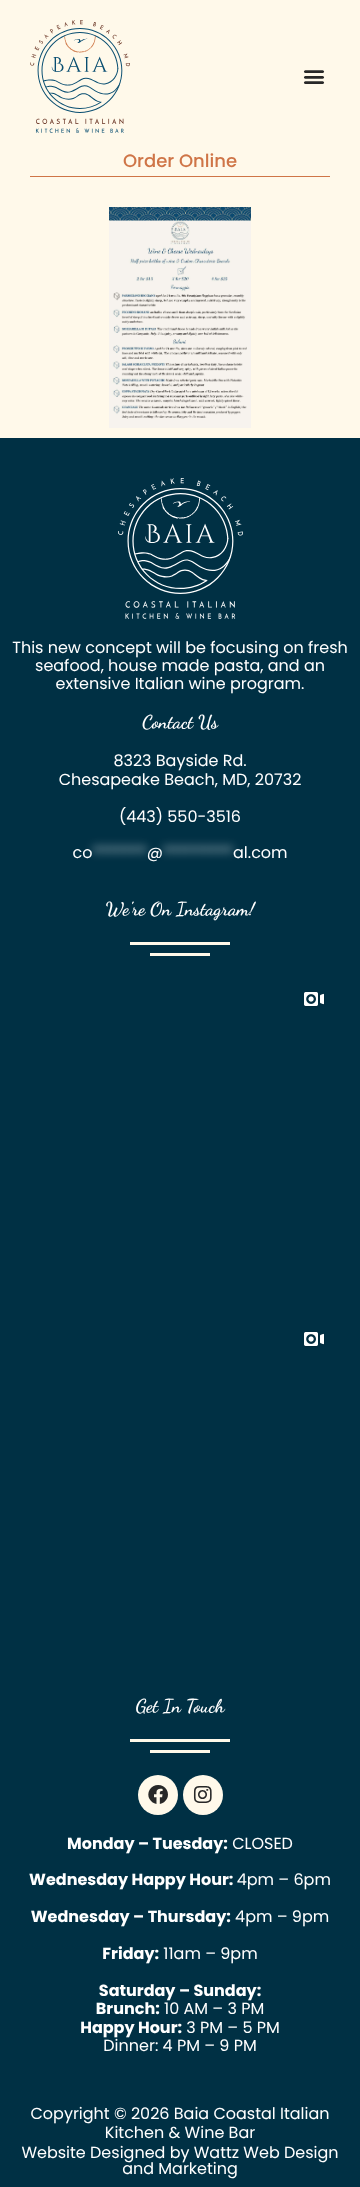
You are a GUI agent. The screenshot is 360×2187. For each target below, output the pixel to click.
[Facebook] (158, 1795)
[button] (313, 76)
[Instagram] (203, 1795)
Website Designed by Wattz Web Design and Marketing (179, 2160)
